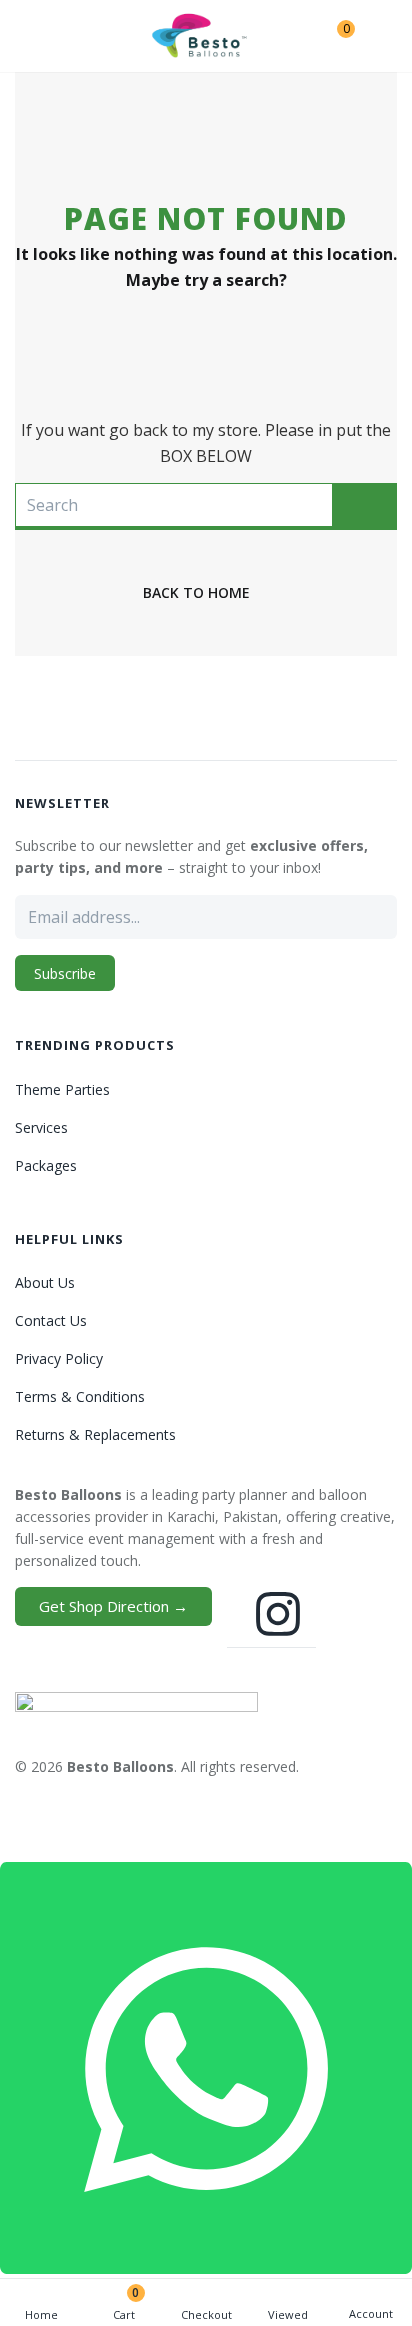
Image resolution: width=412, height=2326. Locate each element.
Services (41, 1127)
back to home (196, 592)
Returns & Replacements (95, 1434)
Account (371, 2313)
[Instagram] (278, 1614)
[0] (330, 36)
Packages (46, 1165)
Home (41, 2314)
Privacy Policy (59, 1358)
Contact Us (51, 1320)
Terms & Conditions (80, 1396)
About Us (45, 1282)
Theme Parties (62, 1089)
